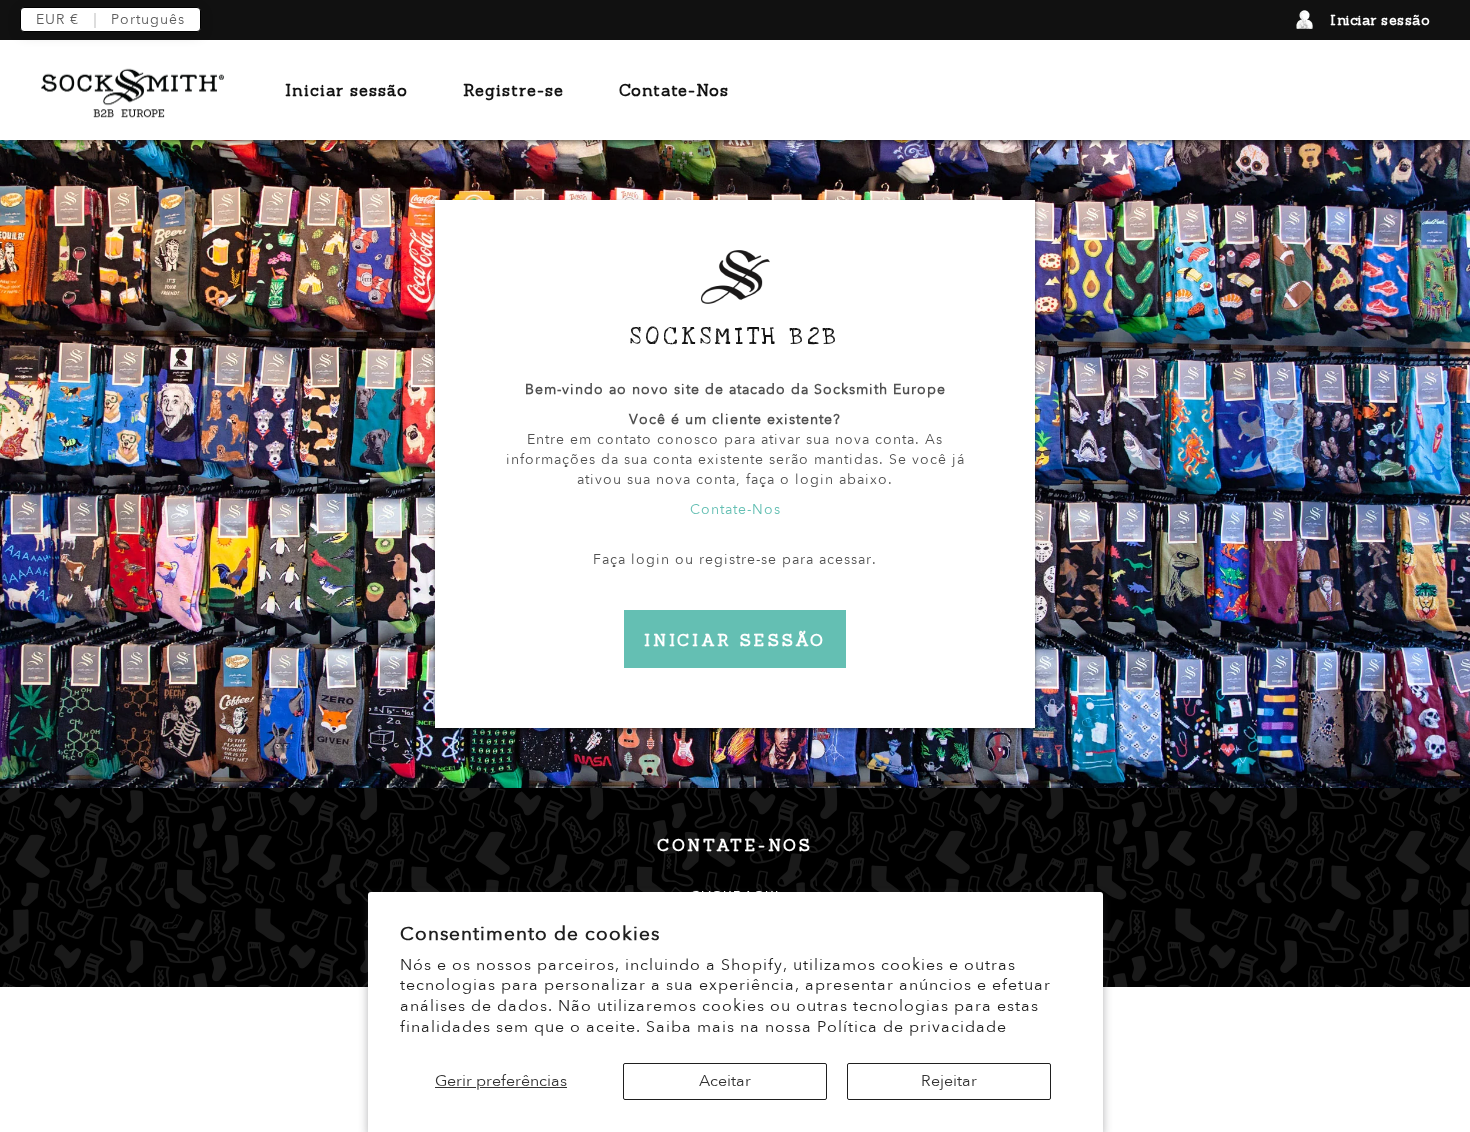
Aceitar (725, 1081)
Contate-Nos (674, 90)
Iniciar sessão (1380, 20)
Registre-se (513, 90)
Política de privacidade (912, 1027)
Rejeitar (949, 1081)
